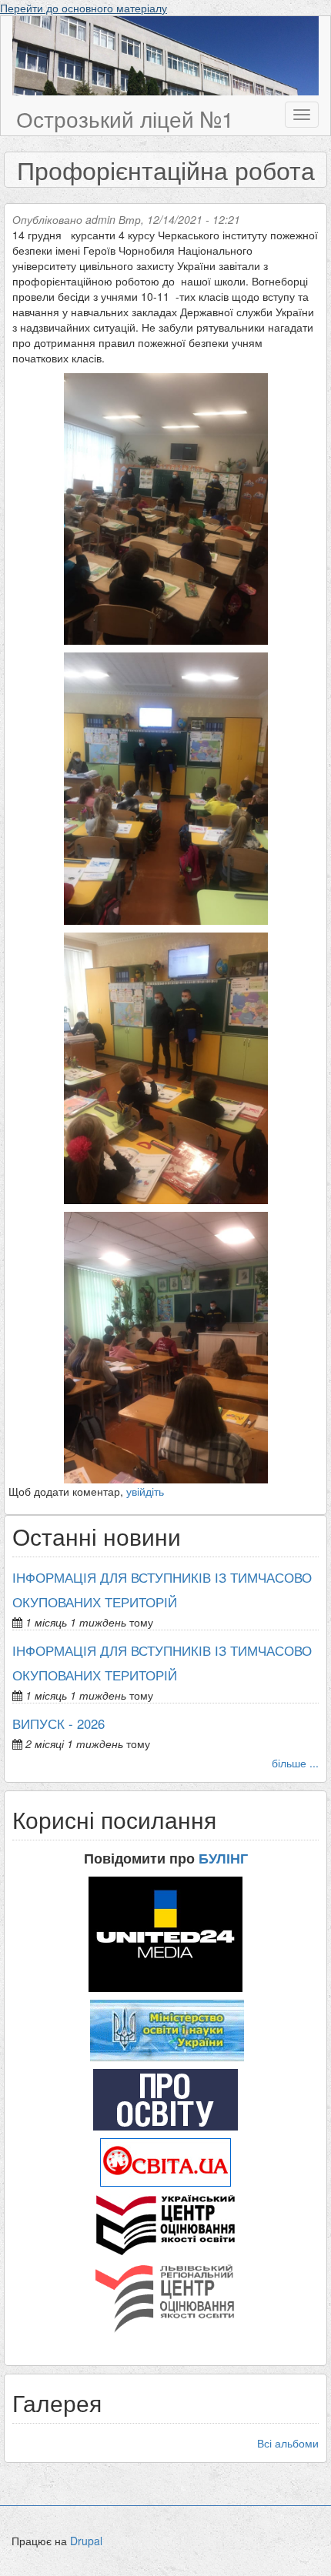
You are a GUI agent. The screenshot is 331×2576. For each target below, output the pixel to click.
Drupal (86, 2541)
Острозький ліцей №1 (125, 118)
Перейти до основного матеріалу (84, 8)
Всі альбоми (288, 2443)
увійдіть (145, 1491)
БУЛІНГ (223, 1858)
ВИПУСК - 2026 (59, 1723)
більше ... (295, 1763)
